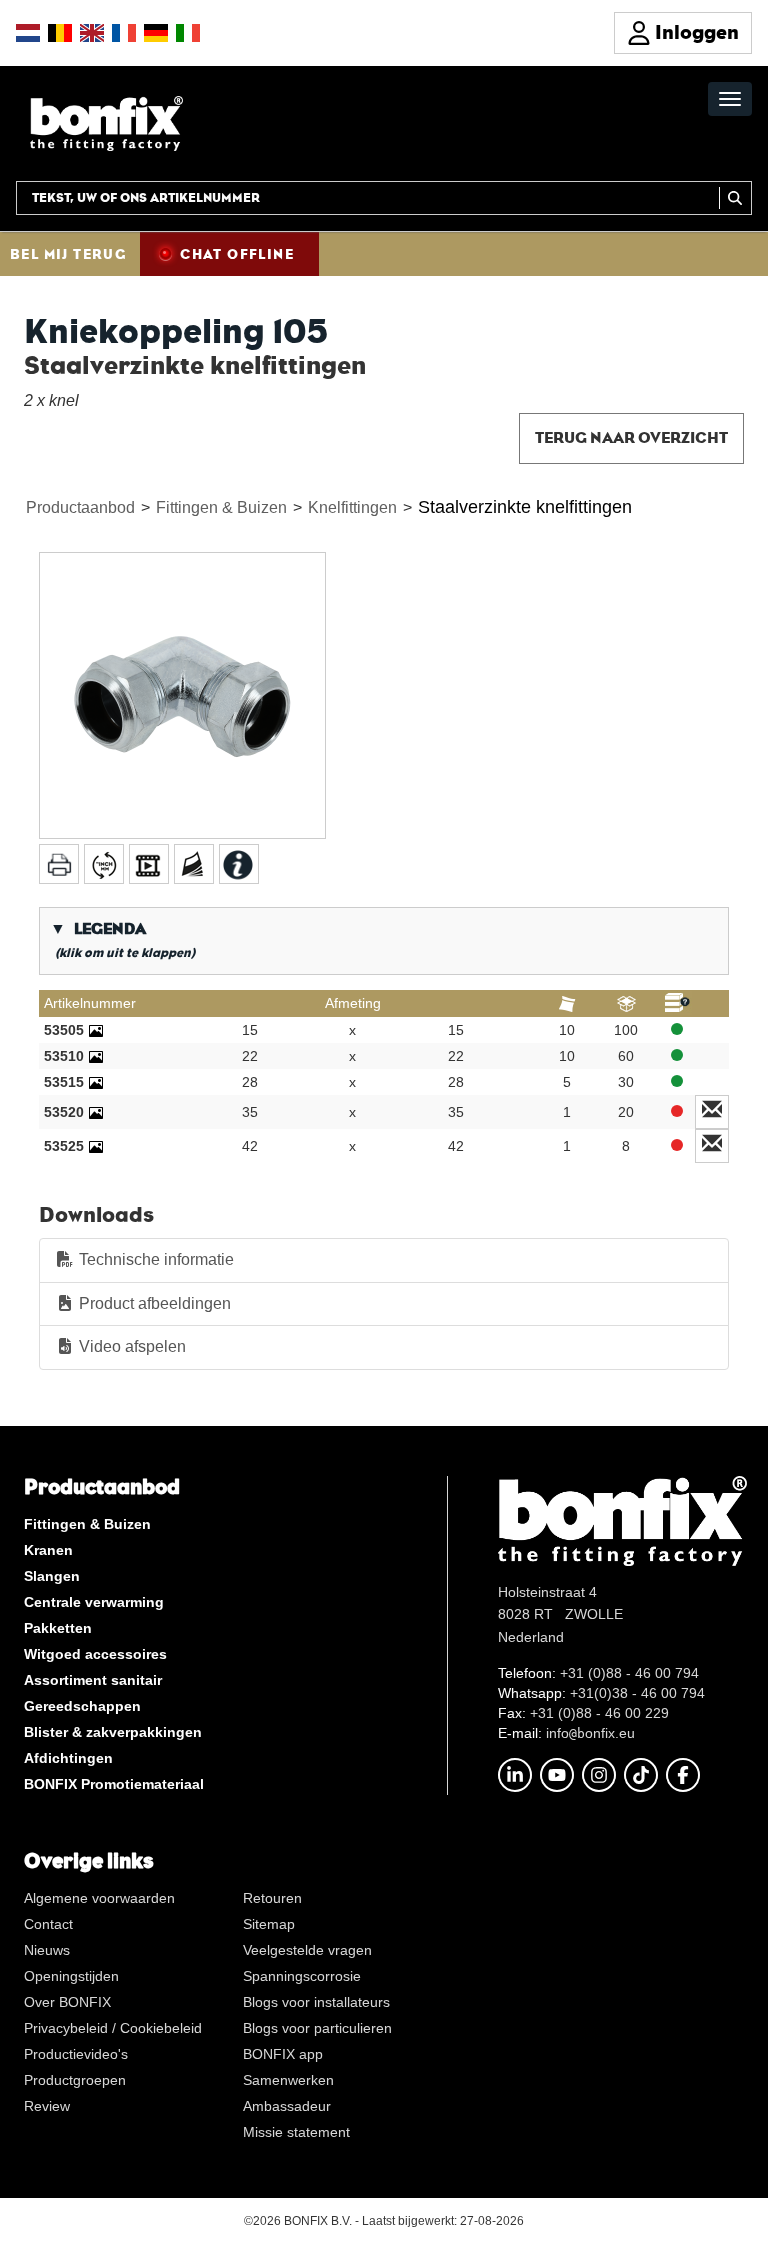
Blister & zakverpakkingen (113, 1732)
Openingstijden (71, 1976)
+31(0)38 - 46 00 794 (637, 1693)
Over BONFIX (67, 2002)
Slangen (52, 1576)
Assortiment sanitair (93, 1680)
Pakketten (58, 1628)
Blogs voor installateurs (316, 2002)
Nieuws (47, 1950)
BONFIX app (283, 2054)
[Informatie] (239, 864)
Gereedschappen (82, 1706)
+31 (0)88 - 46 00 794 (629, 1673)
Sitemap (269, 1924)
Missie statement (296, 2132)
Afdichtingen (68, 1758)
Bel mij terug (68, 254)
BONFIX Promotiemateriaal (114, 1784)
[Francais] (124, 33)
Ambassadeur (287, 2106)
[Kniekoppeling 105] (182, 695)
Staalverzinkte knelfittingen (525, 507)
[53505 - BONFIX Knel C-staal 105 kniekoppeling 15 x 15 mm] (96, 1030)
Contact (48, 1924)
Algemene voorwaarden (99, 1898)
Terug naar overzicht (631, 437)
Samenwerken (288, 2080)
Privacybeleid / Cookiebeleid (113, 2028)
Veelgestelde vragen (307, 1950)
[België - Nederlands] (60, 33)
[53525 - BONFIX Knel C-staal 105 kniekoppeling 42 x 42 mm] (96, 1146)
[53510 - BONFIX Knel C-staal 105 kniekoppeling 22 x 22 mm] (96, 1056)
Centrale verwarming (94, 1602)
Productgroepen (75, 2080)
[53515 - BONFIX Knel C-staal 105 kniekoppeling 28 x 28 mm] (96, 1082)
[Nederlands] (28, 33)
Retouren (272, 1898)
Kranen (48, 1550)
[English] (92, 33)
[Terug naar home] (106, 122)
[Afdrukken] (59, 864)
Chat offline (237, 254)
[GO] (735, 198)
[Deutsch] (156, 33)
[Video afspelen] (149, 864)
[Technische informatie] (194, 864)
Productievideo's (76, 2054)
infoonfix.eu (590, 1733)
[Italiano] (188, 33)
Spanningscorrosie (302, 1976)
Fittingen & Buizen (221, 507)
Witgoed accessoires (95, 1654)
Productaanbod (80, 507)
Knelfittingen (352, 507)
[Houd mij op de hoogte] (712, 1112)
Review (47, 2106)
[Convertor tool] (104, 864)
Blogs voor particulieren (317, 2028)
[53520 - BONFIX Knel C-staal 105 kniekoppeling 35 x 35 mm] (96, 1112)
